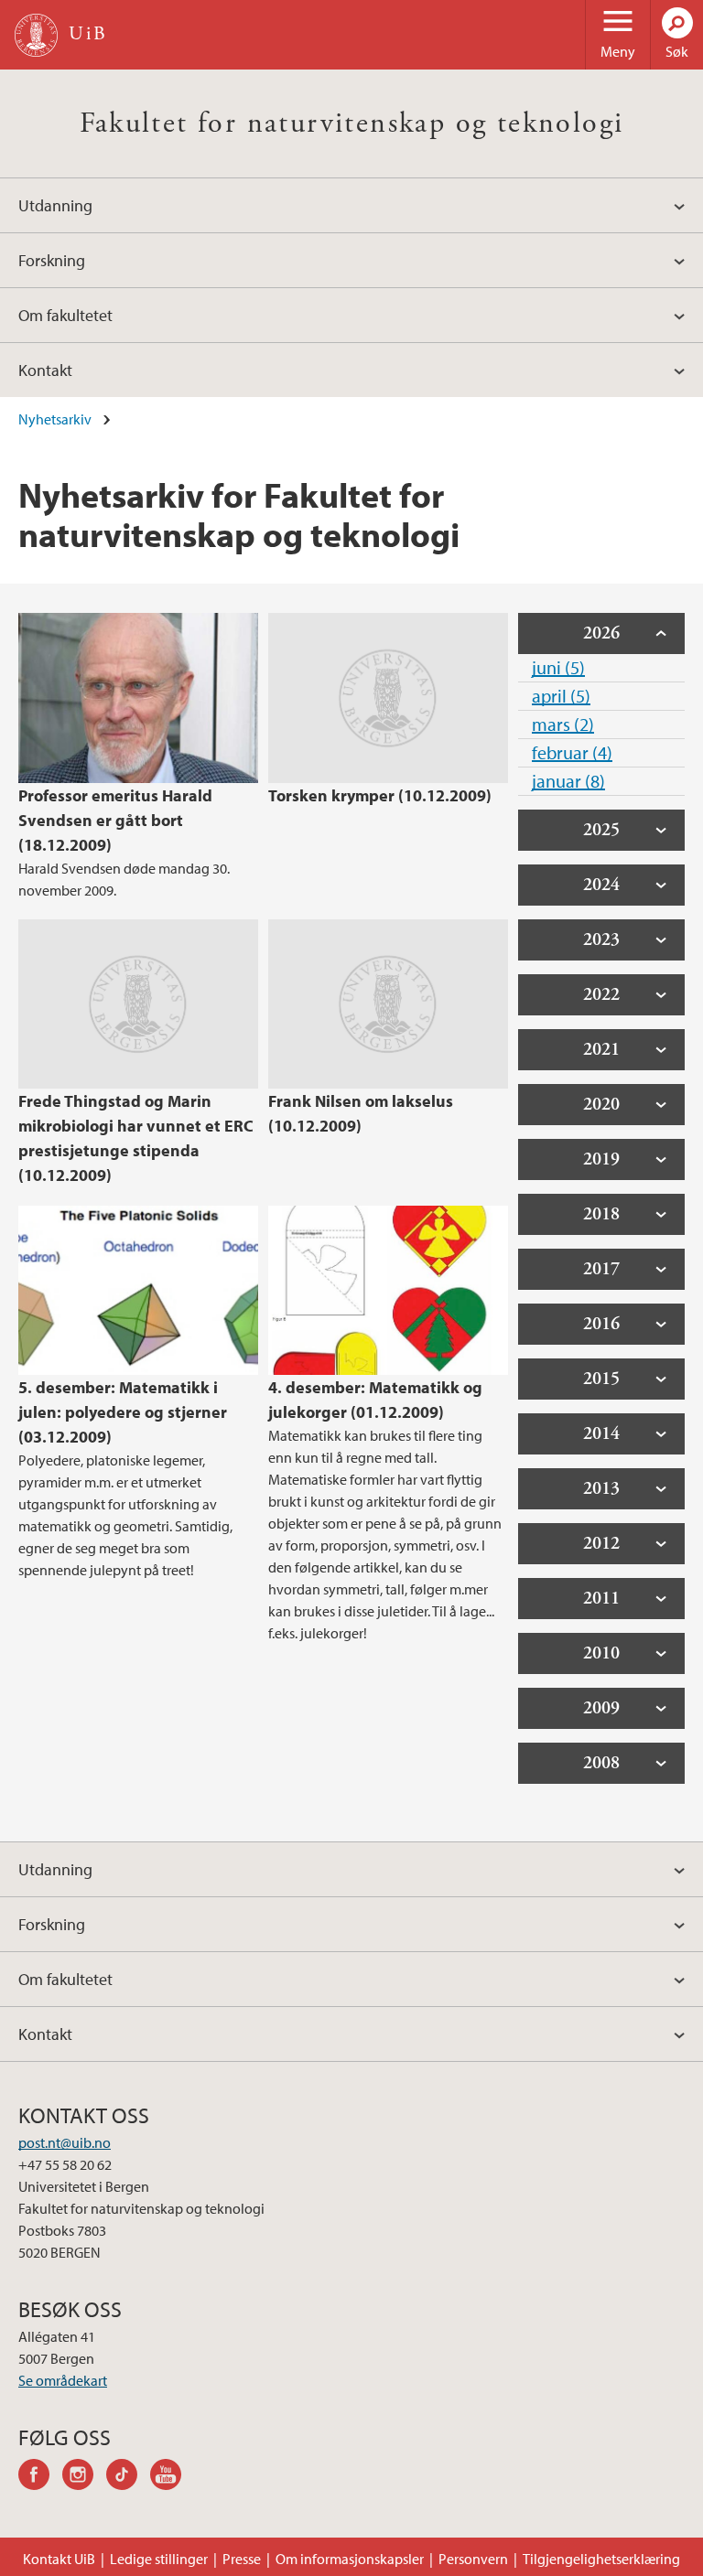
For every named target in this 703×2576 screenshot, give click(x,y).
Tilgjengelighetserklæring (601, 2559)
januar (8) (568, 781)
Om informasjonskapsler (350, 2559)
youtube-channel (172, 2477)
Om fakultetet (65, 315)
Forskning (52, 260)
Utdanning (55, 205)
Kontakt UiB (59, 2559)
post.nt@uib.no (65, 2142)
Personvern (473, 2559)
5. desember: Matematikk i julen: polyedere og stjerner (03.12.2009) (123, 1412)
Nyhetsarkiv (55, 419)
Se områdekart (63, 2380)
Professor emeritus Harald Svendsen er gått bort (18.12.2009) (115, 820)
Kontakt (45, 370)
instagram (84, 2477)
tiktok (128, 2477)
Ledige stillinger (159, 2559)
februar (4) (572, 752)
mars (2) (563, 724)
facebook (40, 2477)
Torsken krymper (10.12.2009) (380, 795)
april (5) (561, 696)
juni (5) (558, 667)
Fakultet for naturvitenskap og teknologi (352, 123)
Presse (242, 2559)
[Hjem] (36, 35)
